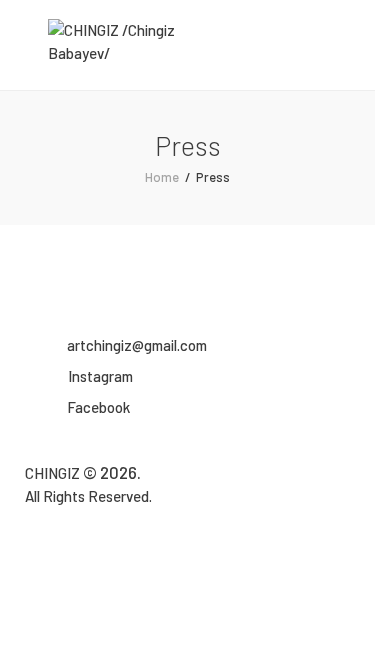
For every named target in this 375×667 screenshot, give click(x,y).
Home (162, 177)
